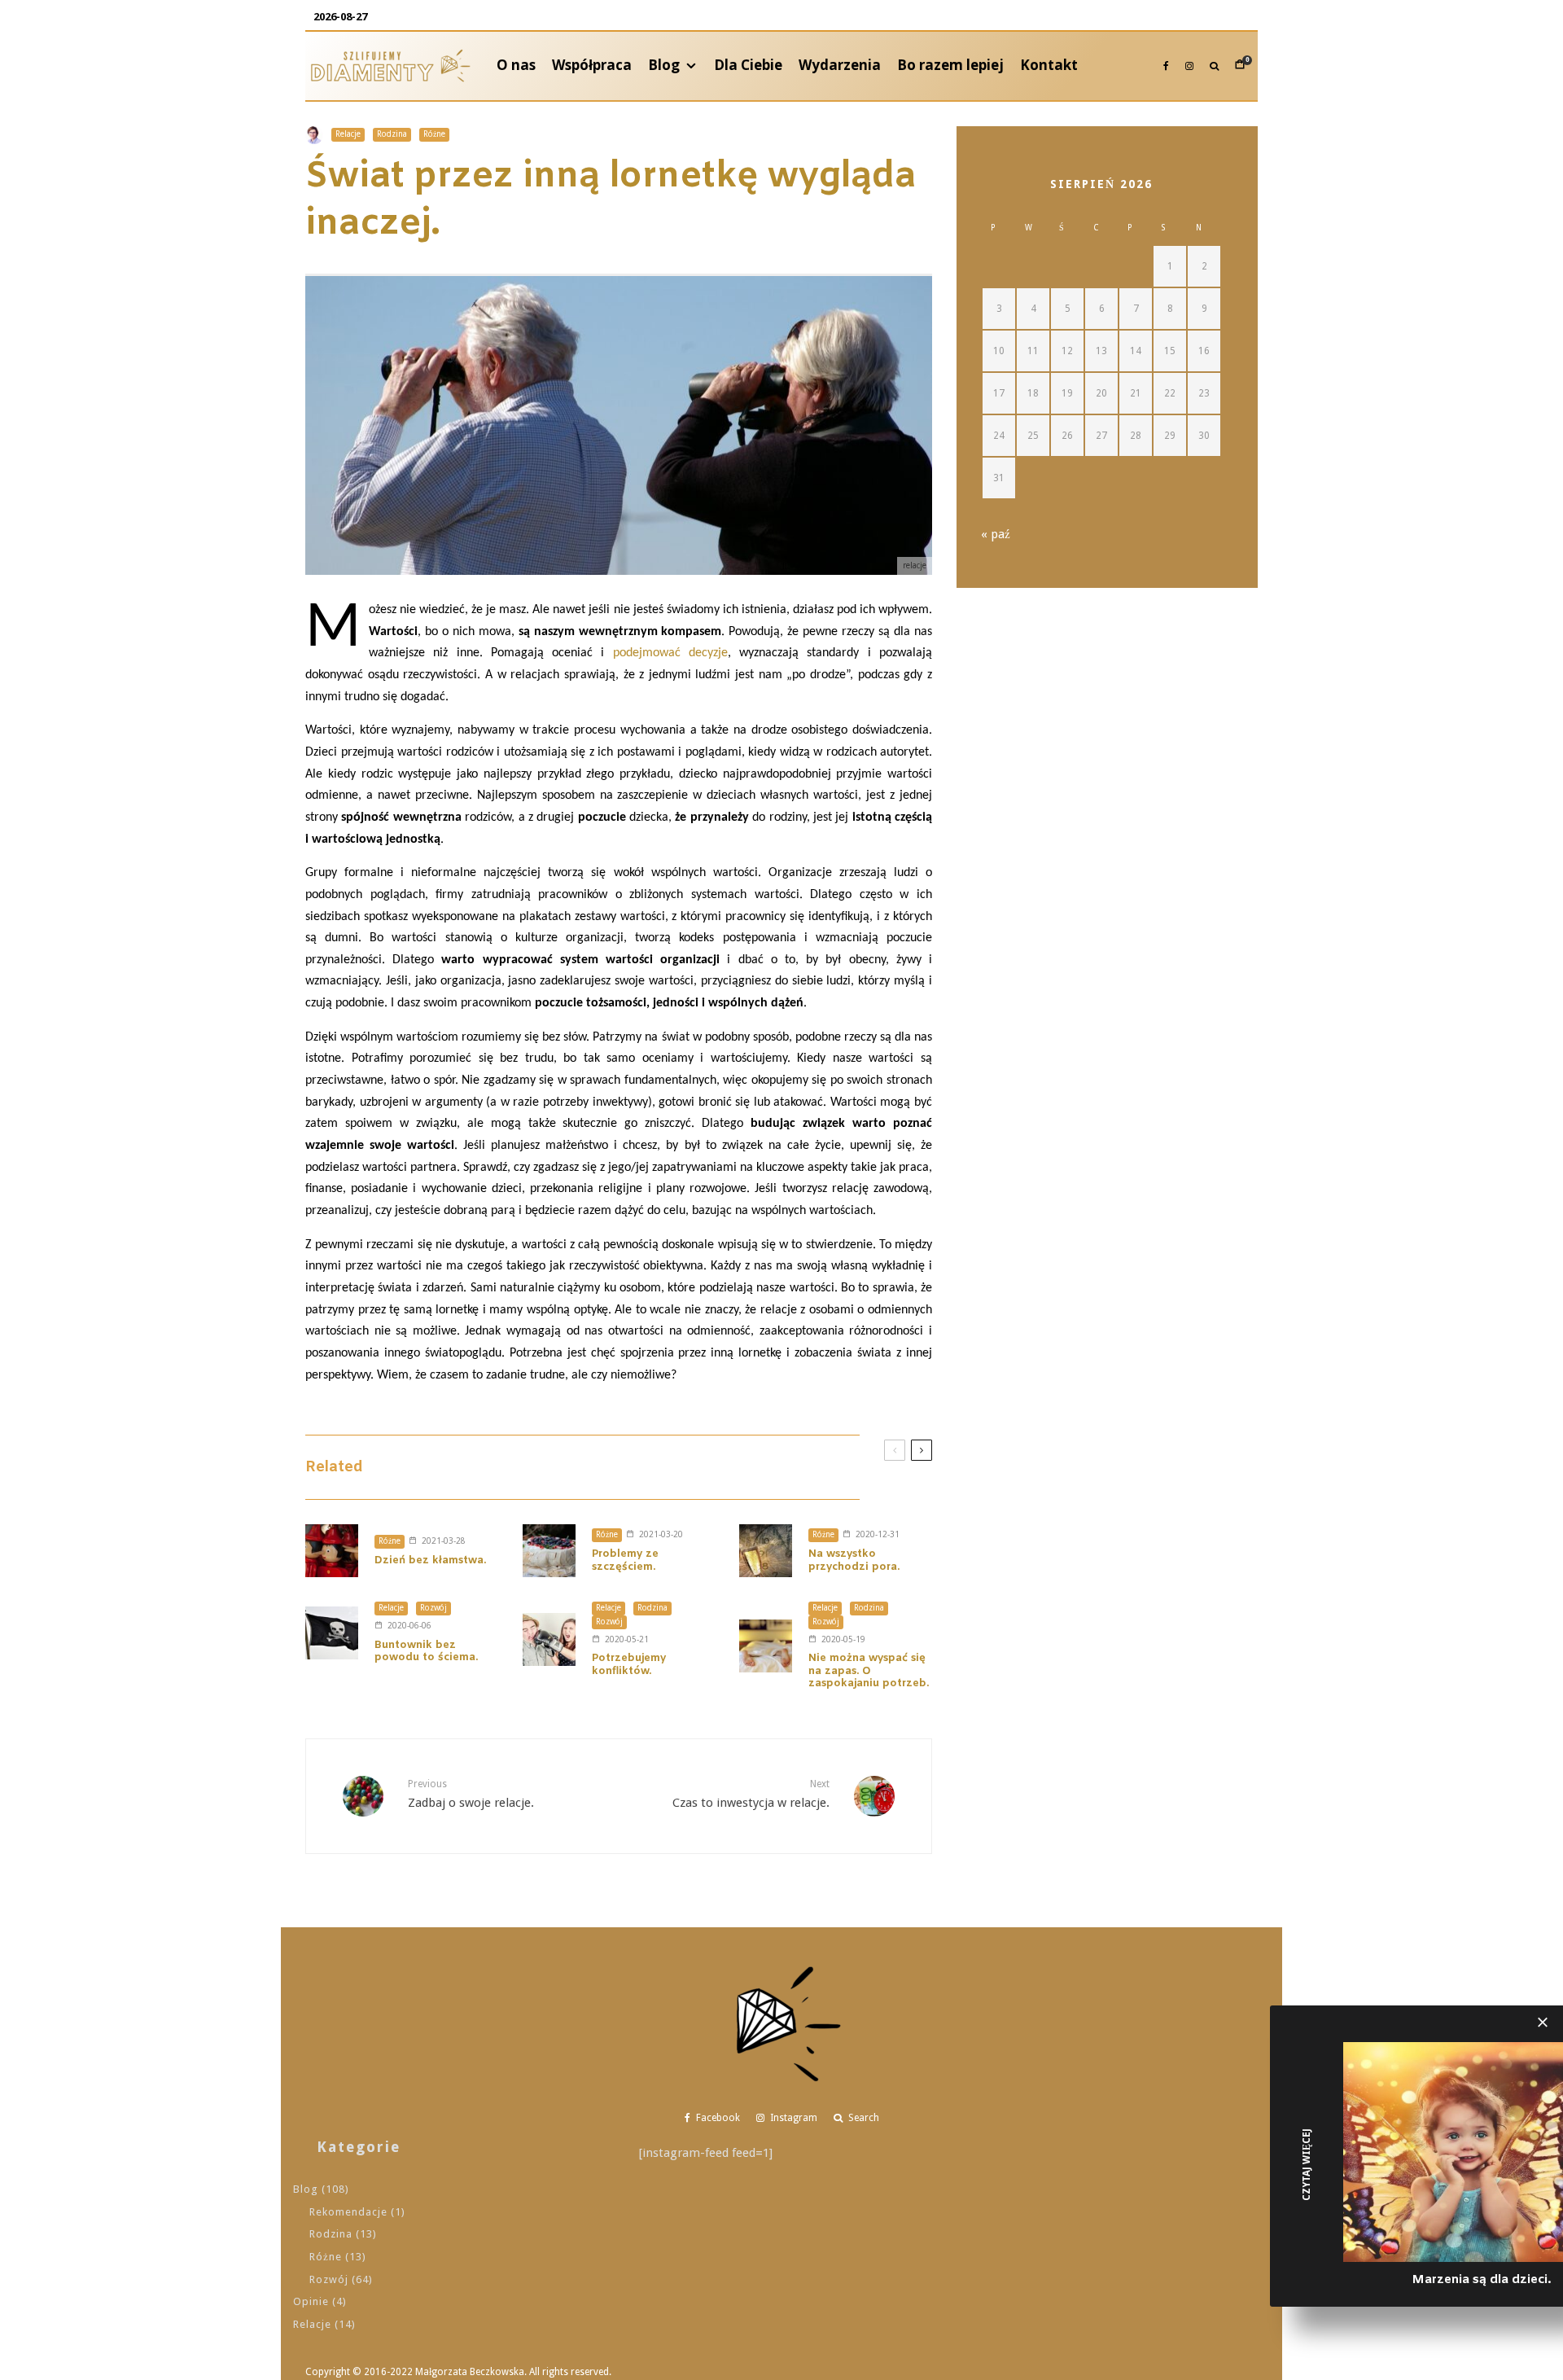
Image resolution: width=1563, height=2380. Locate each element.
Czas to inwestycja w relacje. (751, 1794)
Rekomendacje (348, 2212)
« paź (996, 534)
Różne (434, 134)
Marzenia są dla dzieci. (1481, 2280)
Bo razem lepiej (950, 65)
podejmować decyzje (670, 653)
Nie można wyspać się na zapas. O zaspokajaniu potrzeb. (869, 1671)
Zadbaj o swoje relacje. (471, 1794)
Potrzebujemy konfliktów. (629, 1665)
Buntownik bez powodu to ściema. (426, 1652)
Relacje (348, 134)
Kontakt (1049, 65)
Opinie (311, 2301)
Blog (664, 65)
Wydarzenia (840, 65)
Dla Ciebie (748, 65)
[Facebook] (1166, 66)
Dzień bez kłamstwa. (430, 1561)
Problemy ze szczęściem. (625, 1560)
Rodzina (392, 134)
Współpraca (592, 65)
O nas (516, 65)
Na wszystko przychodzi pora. (854, 1560)
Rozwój (433, 1608)
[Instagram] (1189, 66)
